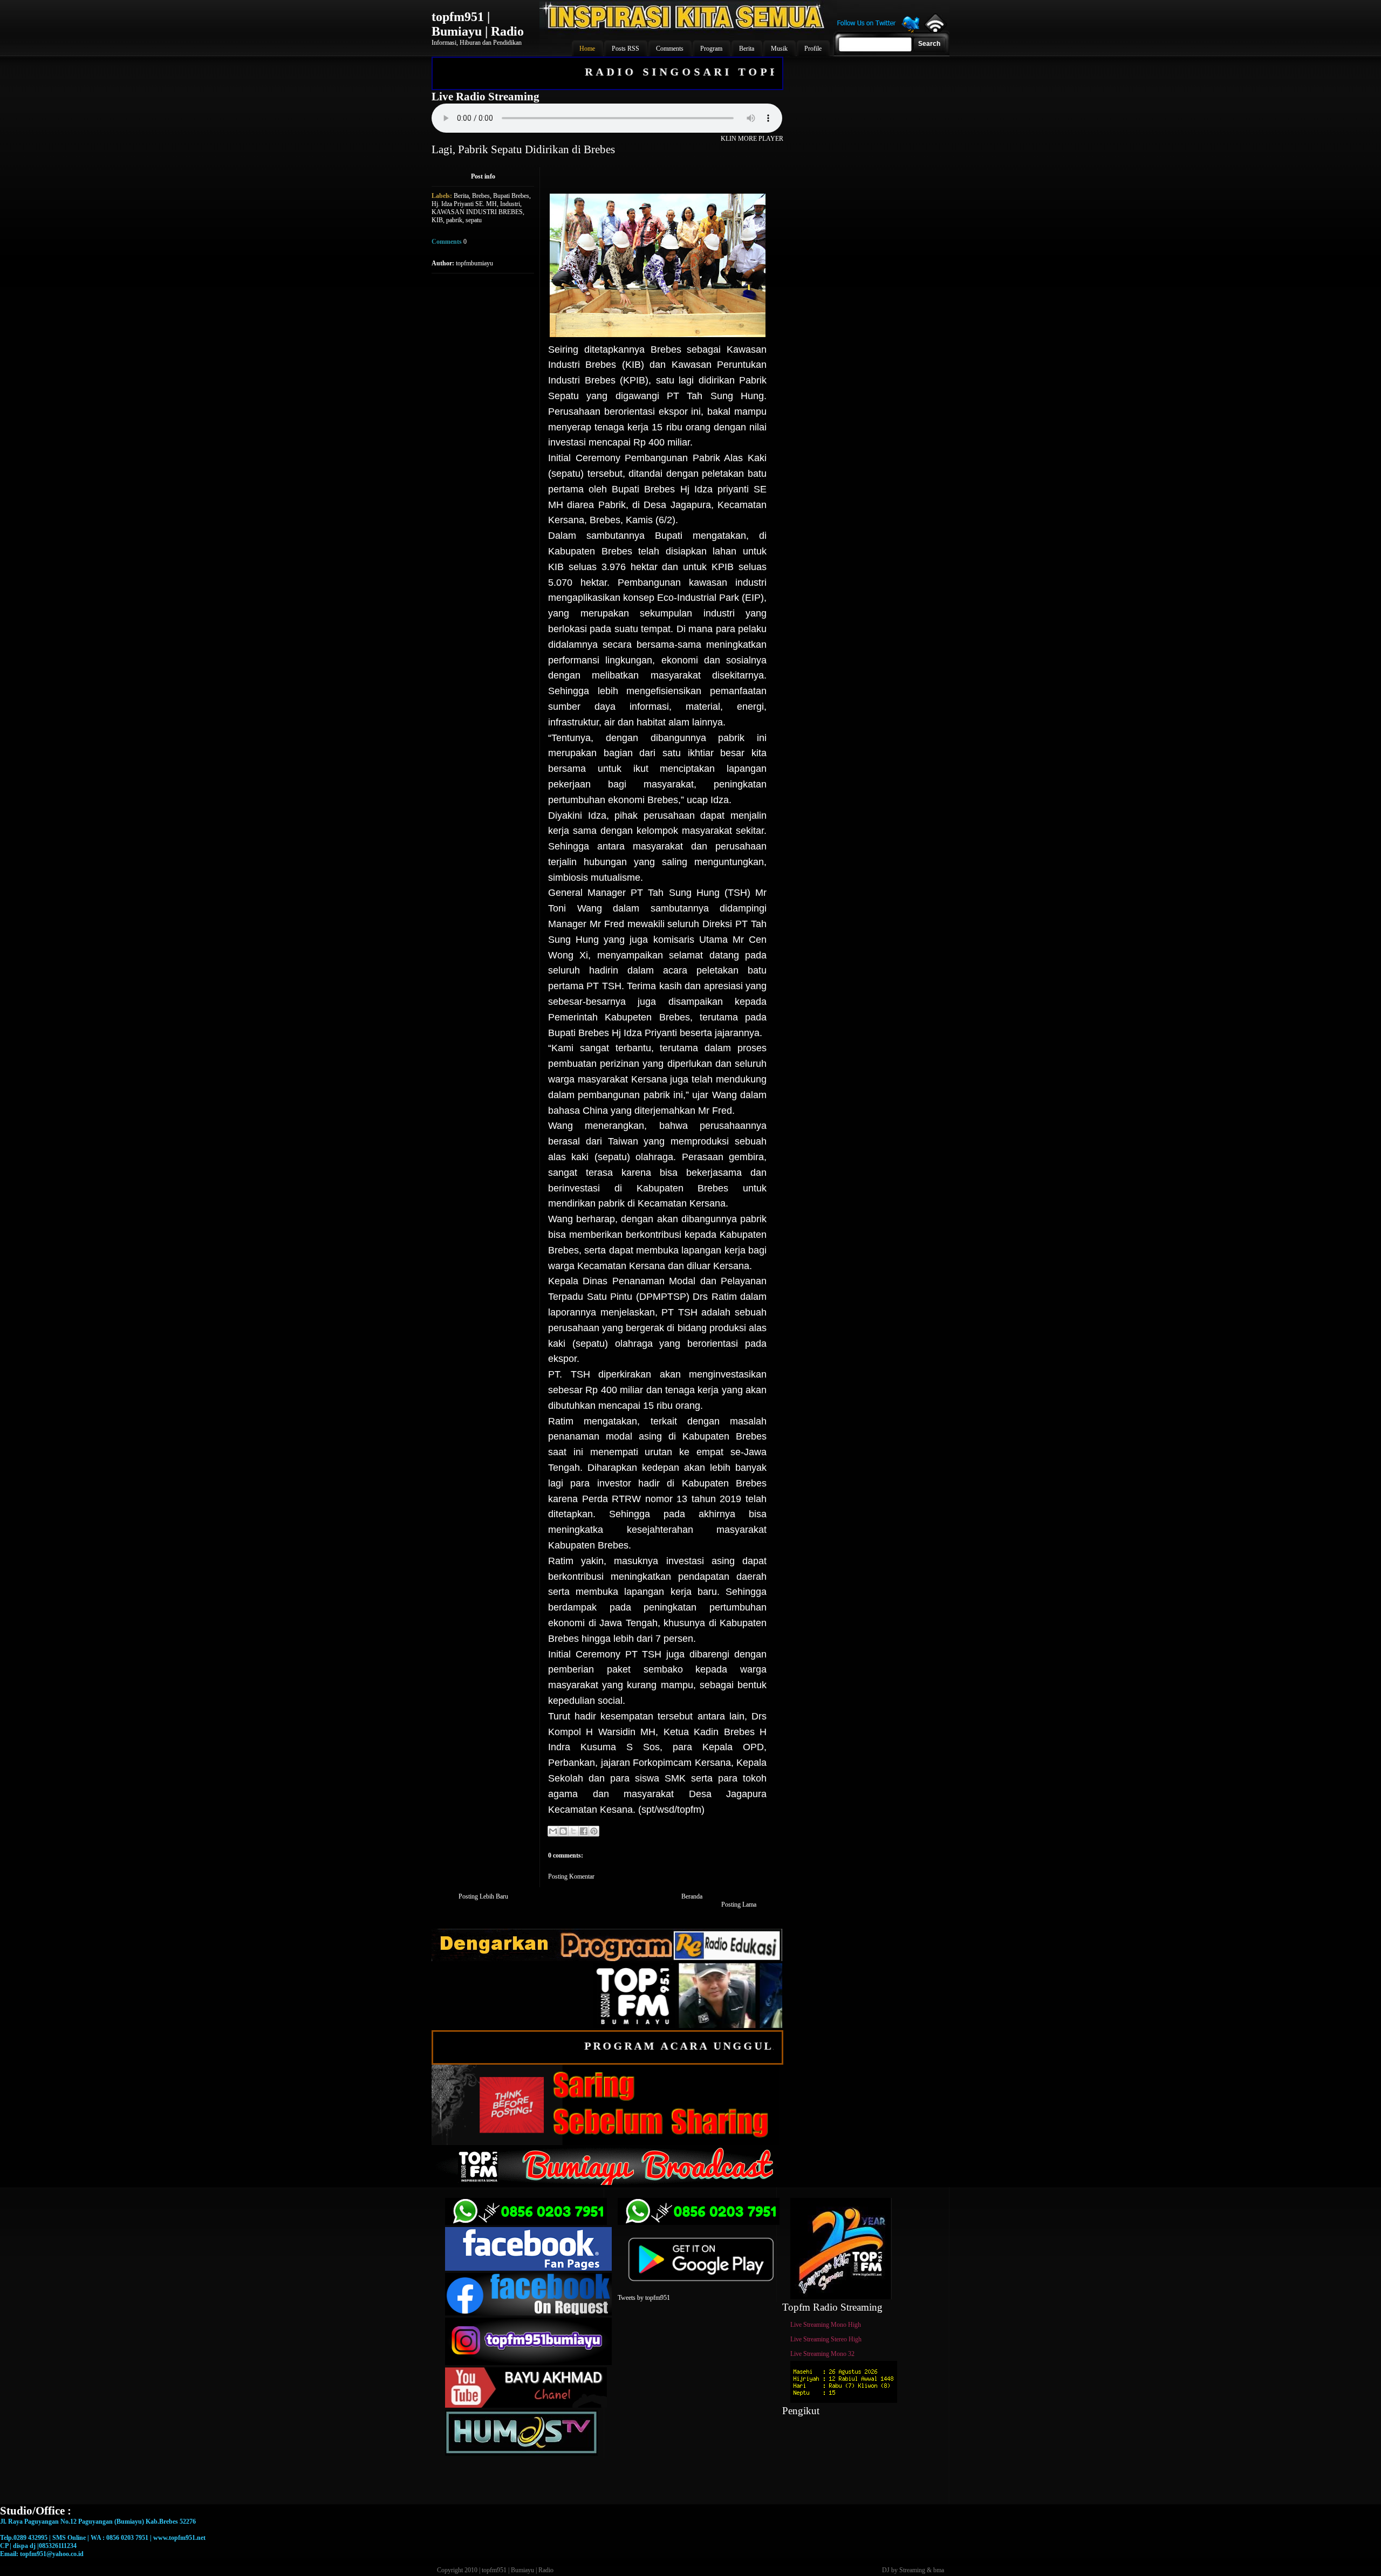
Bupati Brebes (511, 196)
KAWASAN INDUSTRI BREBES (477, 212)
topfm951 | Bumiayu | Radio (478, 24)
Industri (510, 204)
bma (939, 2570)
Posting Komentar (571, 1876)
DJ (886, 2570)
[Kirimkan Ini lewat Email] (553, 1831)
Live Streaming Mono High (826, 2325)
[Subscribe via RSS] (935, 30)
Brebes (481, 196)
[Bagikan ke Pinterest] (594, 1831)
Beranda (692, 1896)
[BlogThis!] (563, 1831)
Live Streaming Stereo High (826, 2339)
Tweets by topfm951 (644, 2298)
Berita (461, 196)
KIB (437, 220)
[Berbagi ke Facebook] (584, 1831)
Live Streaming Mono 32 (822, 2354)
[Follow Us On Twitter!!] (878, 31)
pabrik (454, 220)
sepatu (474, 220)
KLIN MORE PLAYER (752, 139)
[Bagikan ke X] (573, 1831)
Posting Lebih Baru (483, 1896)
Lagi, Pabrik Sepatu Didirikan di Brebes (523, 149)
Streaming (912, 2570)
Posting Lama (739, 1904)
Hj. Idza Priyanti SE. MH (464, 204)
